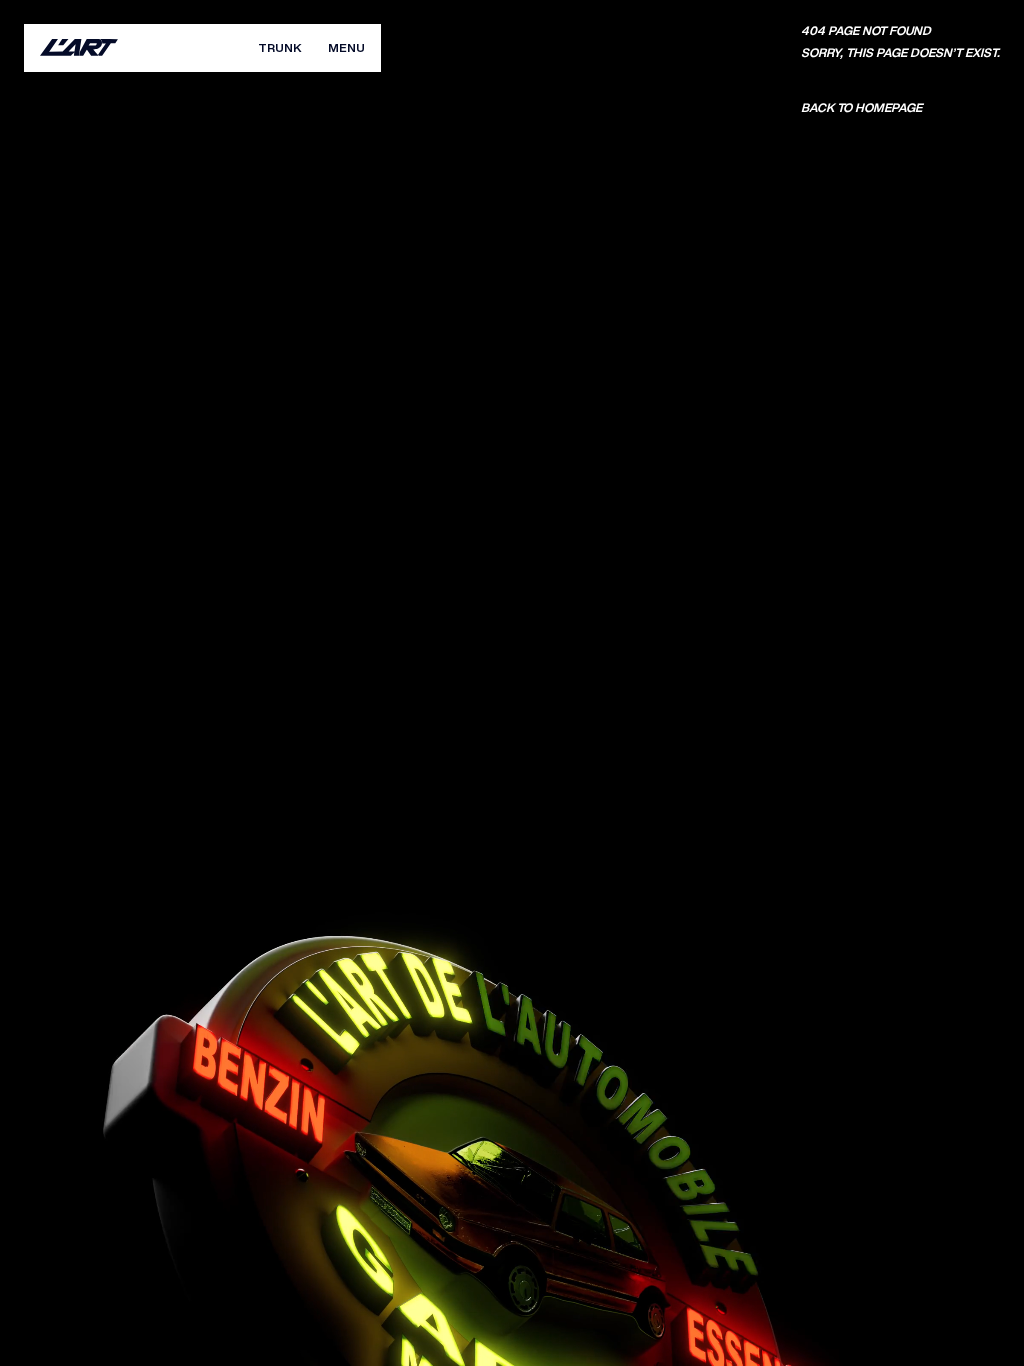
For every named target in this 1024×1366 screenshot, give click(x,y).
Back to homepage (861, 108)
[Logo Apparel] (79, 48)
